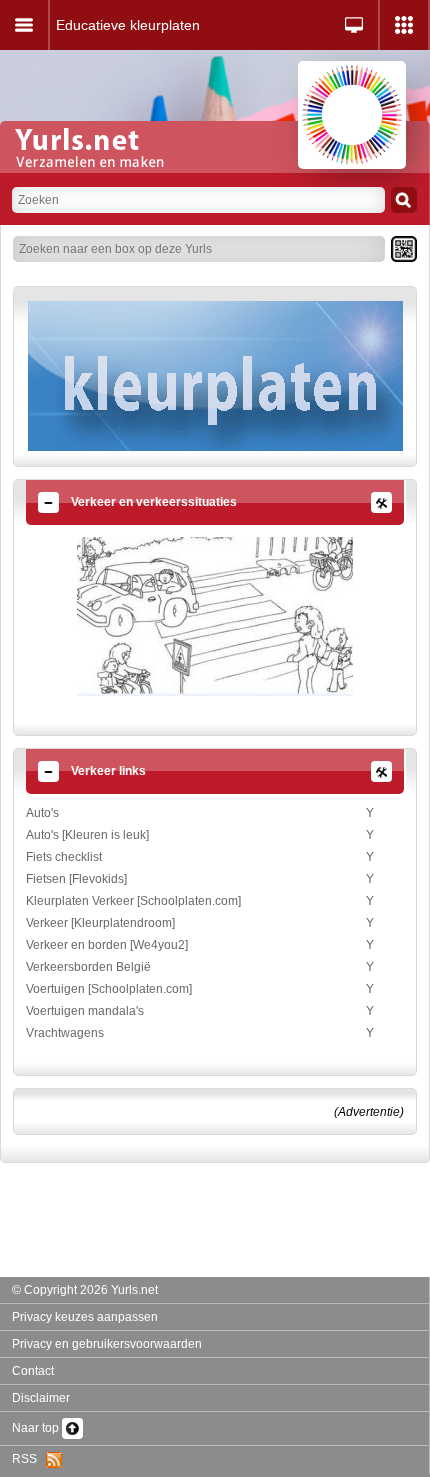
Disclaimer (41, 1398)
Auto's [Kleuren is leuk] (87, 835)
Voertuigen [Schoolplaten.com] (109, 989)
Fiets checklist (64, 857)
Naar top (37, 1428)
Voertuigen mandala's (85, 1011)
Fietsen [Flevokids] (76, 879)
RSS (29, 1459)
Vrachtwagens (65, 1033)
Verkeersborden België (88, 967)
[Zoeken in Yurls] (404, 200)
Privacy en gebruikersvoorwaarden (107, 1344)
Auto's (42, 813)
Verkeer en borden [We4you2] (107, 945)
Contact (33, 1371)
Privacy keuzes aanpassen (85, 1317)
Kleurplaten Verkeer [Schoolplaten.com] (133, 901)
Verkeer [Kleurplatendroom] (100, 923)
